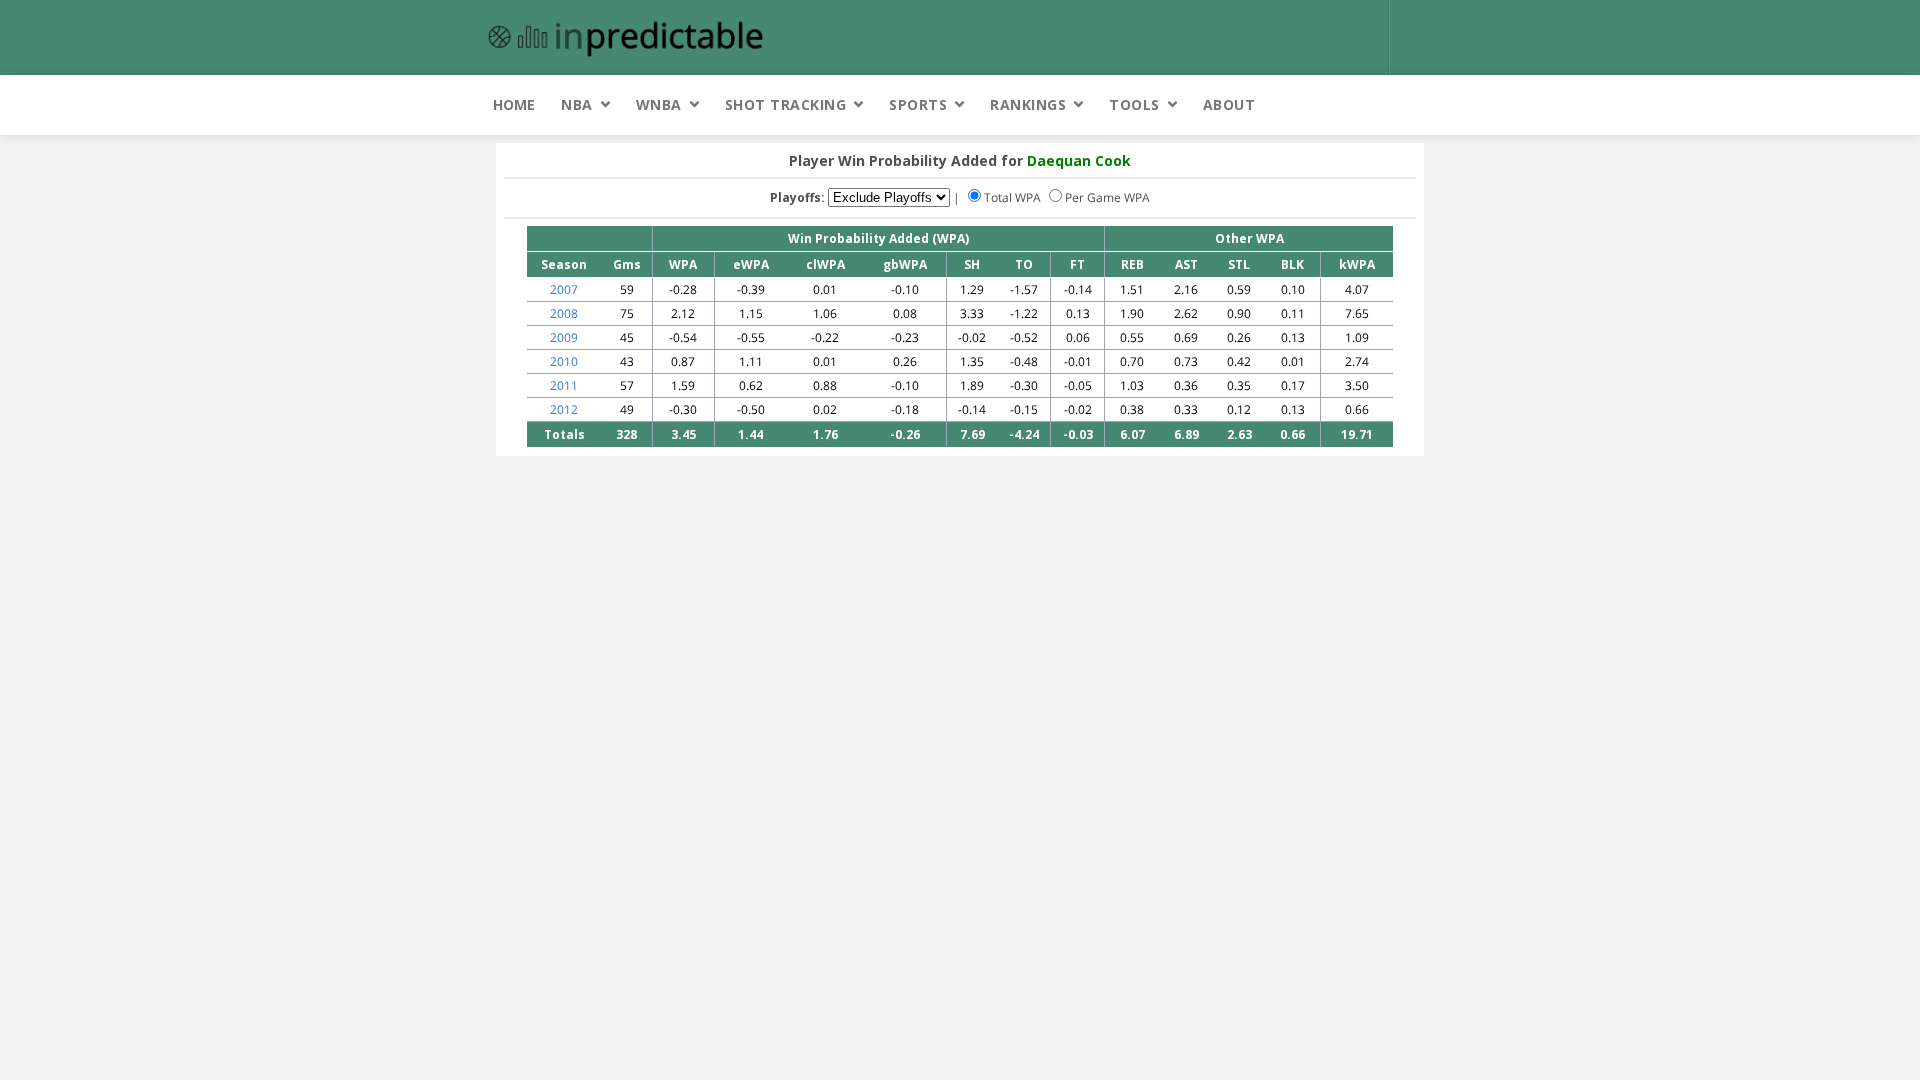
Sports (918, 104)
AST (1186, 264)
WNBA (659, 104)
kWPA (1357, 264)
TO (1024, 264)
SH (972, 264)
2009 (564, 337)
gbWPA (905, 264)
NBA (577, 104)
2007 (564, 289)
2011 (564, 385)
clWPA (825, 264)
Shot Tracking (786, 104)
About (1229, 104)
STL (1239, 264)
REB (1132, 264)
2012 (564, 409)
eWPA (751, 264)
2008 (564, 313)
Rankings (1028, 104)
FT (1077, 264)
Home (514, 104)
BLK (1292, 264)
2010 (564, 361)
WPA (683, 264)
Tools (1134, 104)
